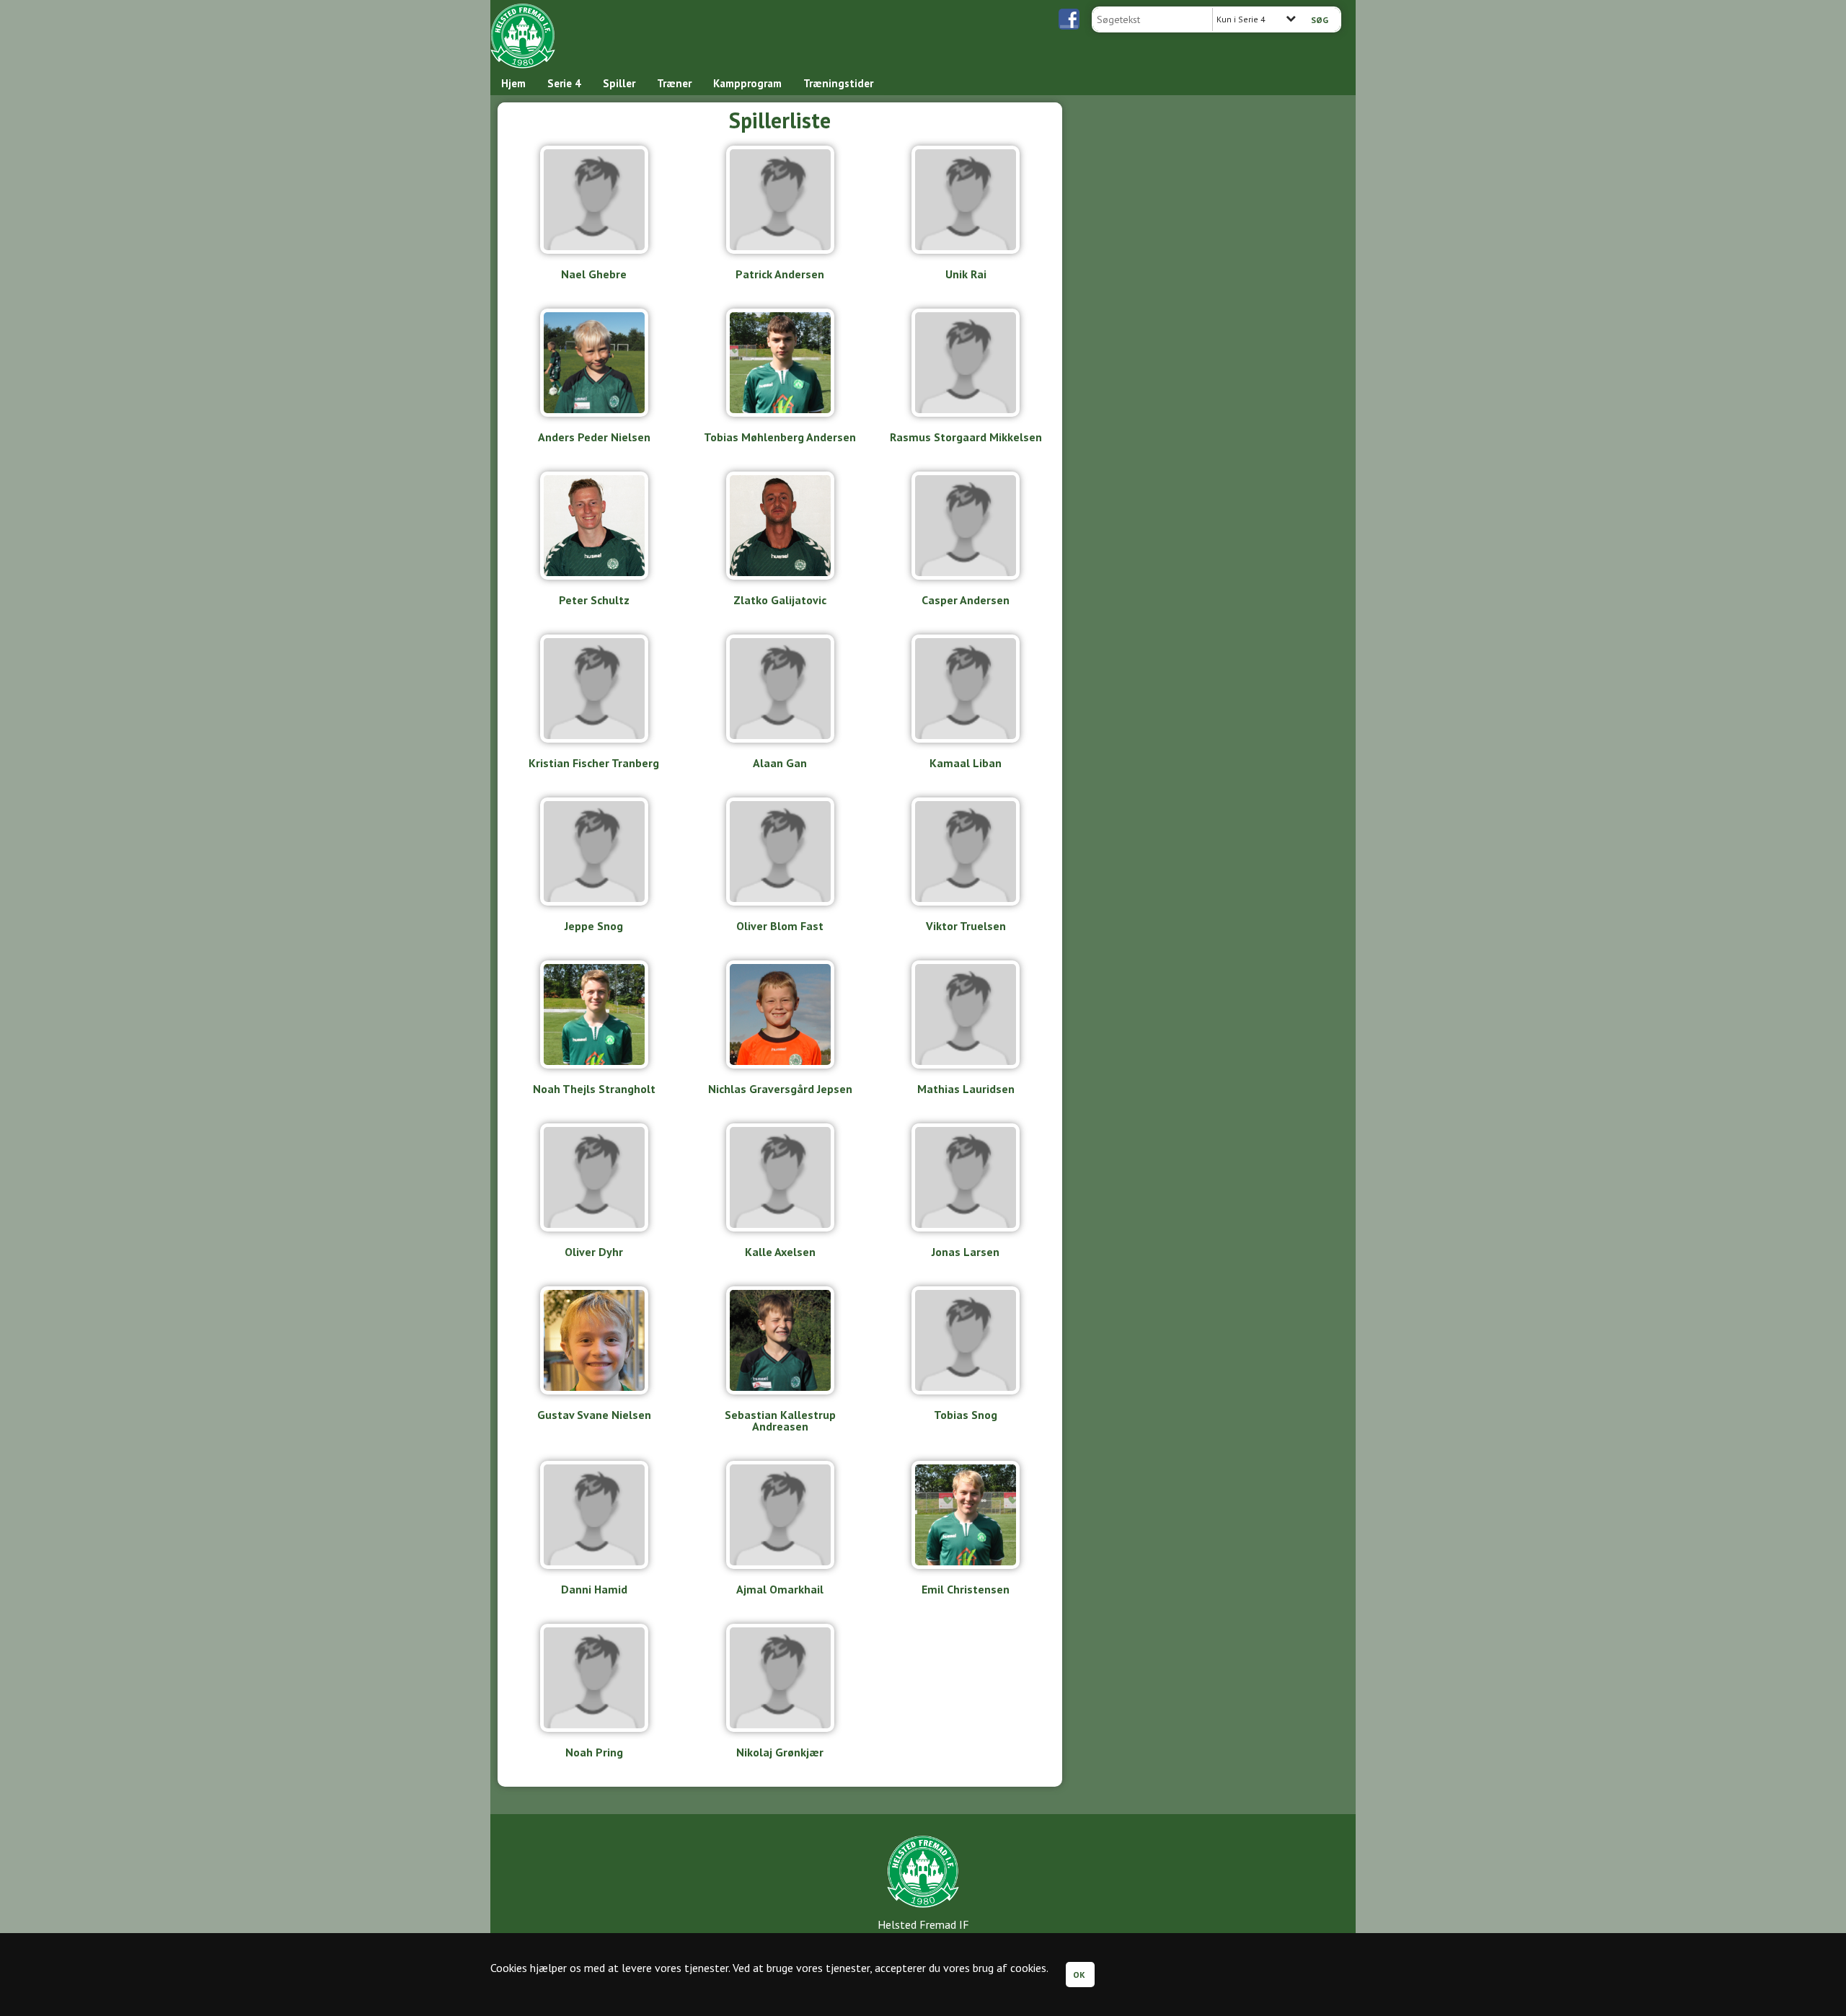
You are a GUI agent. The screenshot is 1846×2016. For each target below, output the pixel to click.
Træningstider (838, 83)
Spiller (619, 83)
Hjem (513, 83)
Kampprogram (747, 83)
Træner (674, 83)
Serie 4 (564, 83)
